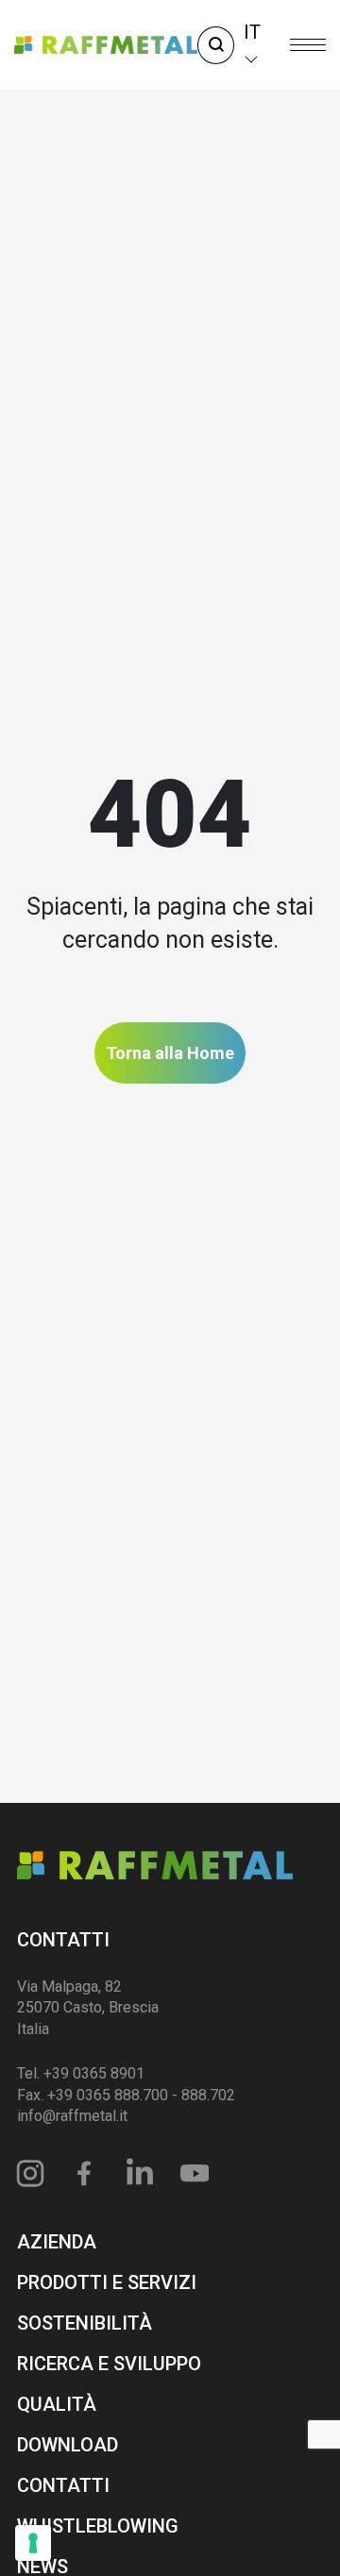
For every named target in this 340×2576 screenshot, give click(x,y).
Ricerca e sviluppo (109, 2364)
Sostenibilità (85, 2323)
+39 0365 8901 (94, 2073)
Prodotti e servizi (107, 2282)
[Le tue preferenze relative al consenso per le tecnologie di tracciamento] (33, 2543)
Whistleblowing (98, 2526)
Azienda (57, 2242)
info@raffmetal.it (72, 2116)
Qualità (57, 2404)
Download (68, 2445)
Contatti (63, 1940)
